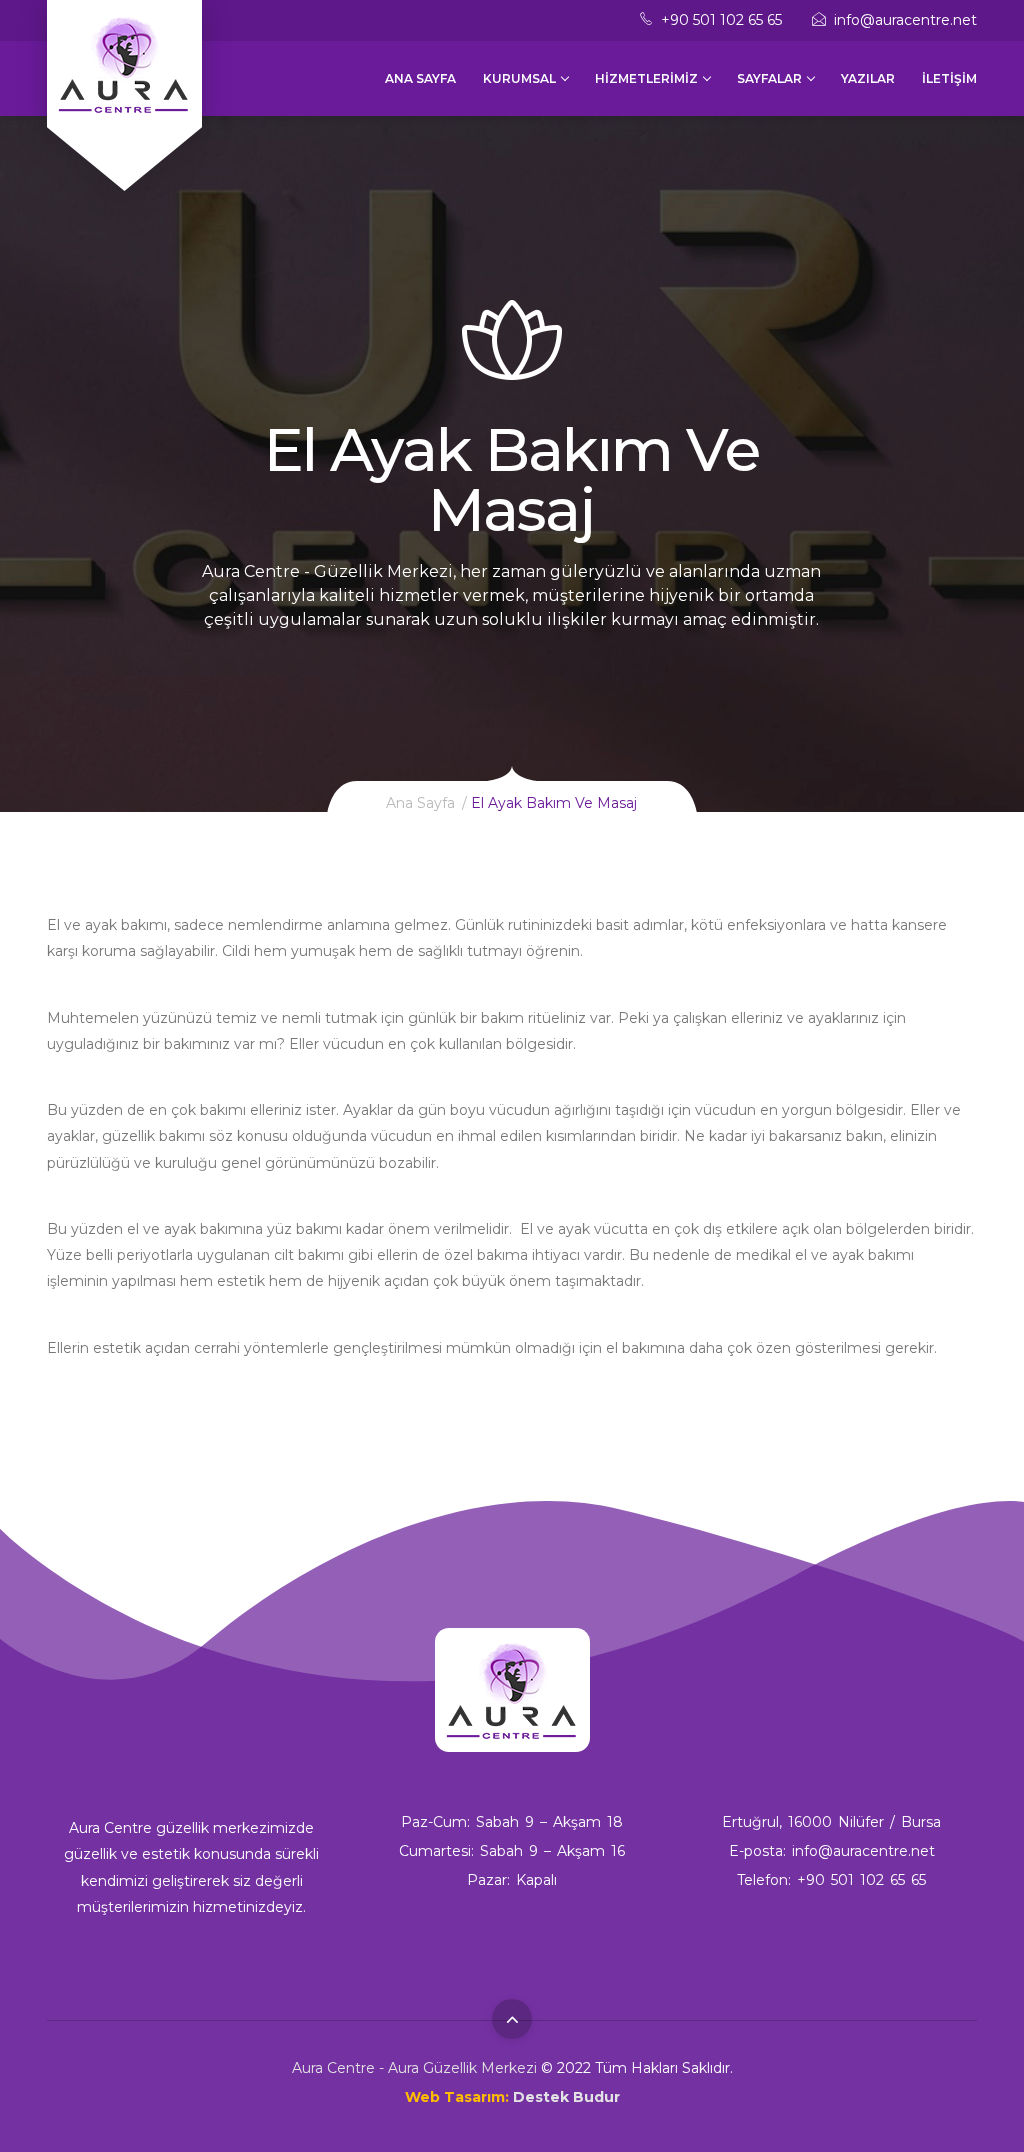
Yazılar (868, 78)
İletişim (949, 78)
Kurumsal (519, 78)
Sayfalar (769, 78)
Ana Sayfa (420, 78)
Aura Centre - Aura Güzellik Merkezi (414, 2068)
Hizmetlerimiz (646, 78)
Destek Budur (566, 2097)
